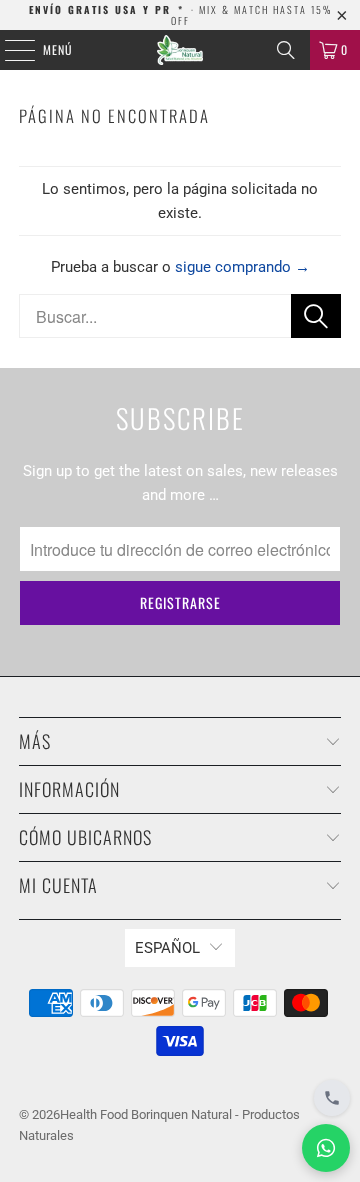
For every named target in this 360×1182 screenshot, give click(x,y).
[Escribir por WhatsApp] (326, 1148)
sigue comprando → (242, 267)
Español (167, 948)
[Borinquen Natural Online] (180, 50)
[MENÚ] (9, 50)
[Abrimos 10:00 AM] (332, 1098)
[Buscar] (286, 50)
